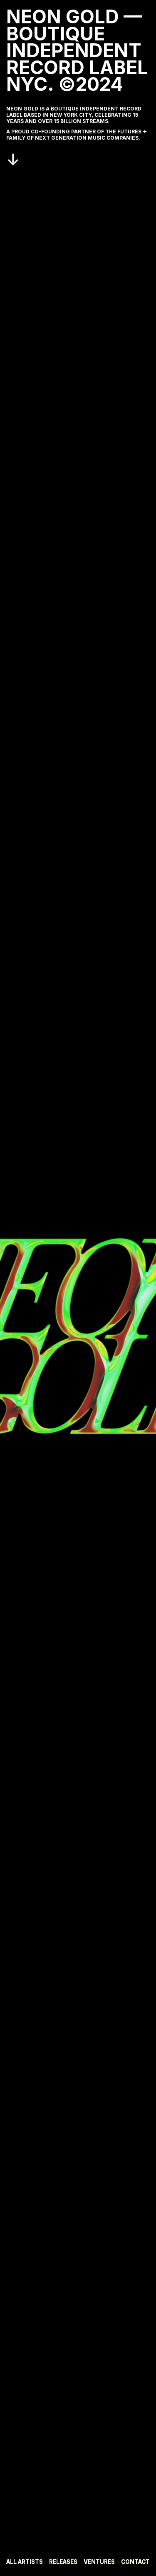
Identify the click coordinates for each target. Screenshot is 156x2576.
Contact (135, 2562)
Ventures (99, 2562)
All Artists (25, 2562)
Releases (63, 2562)
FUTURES (130, 132)
